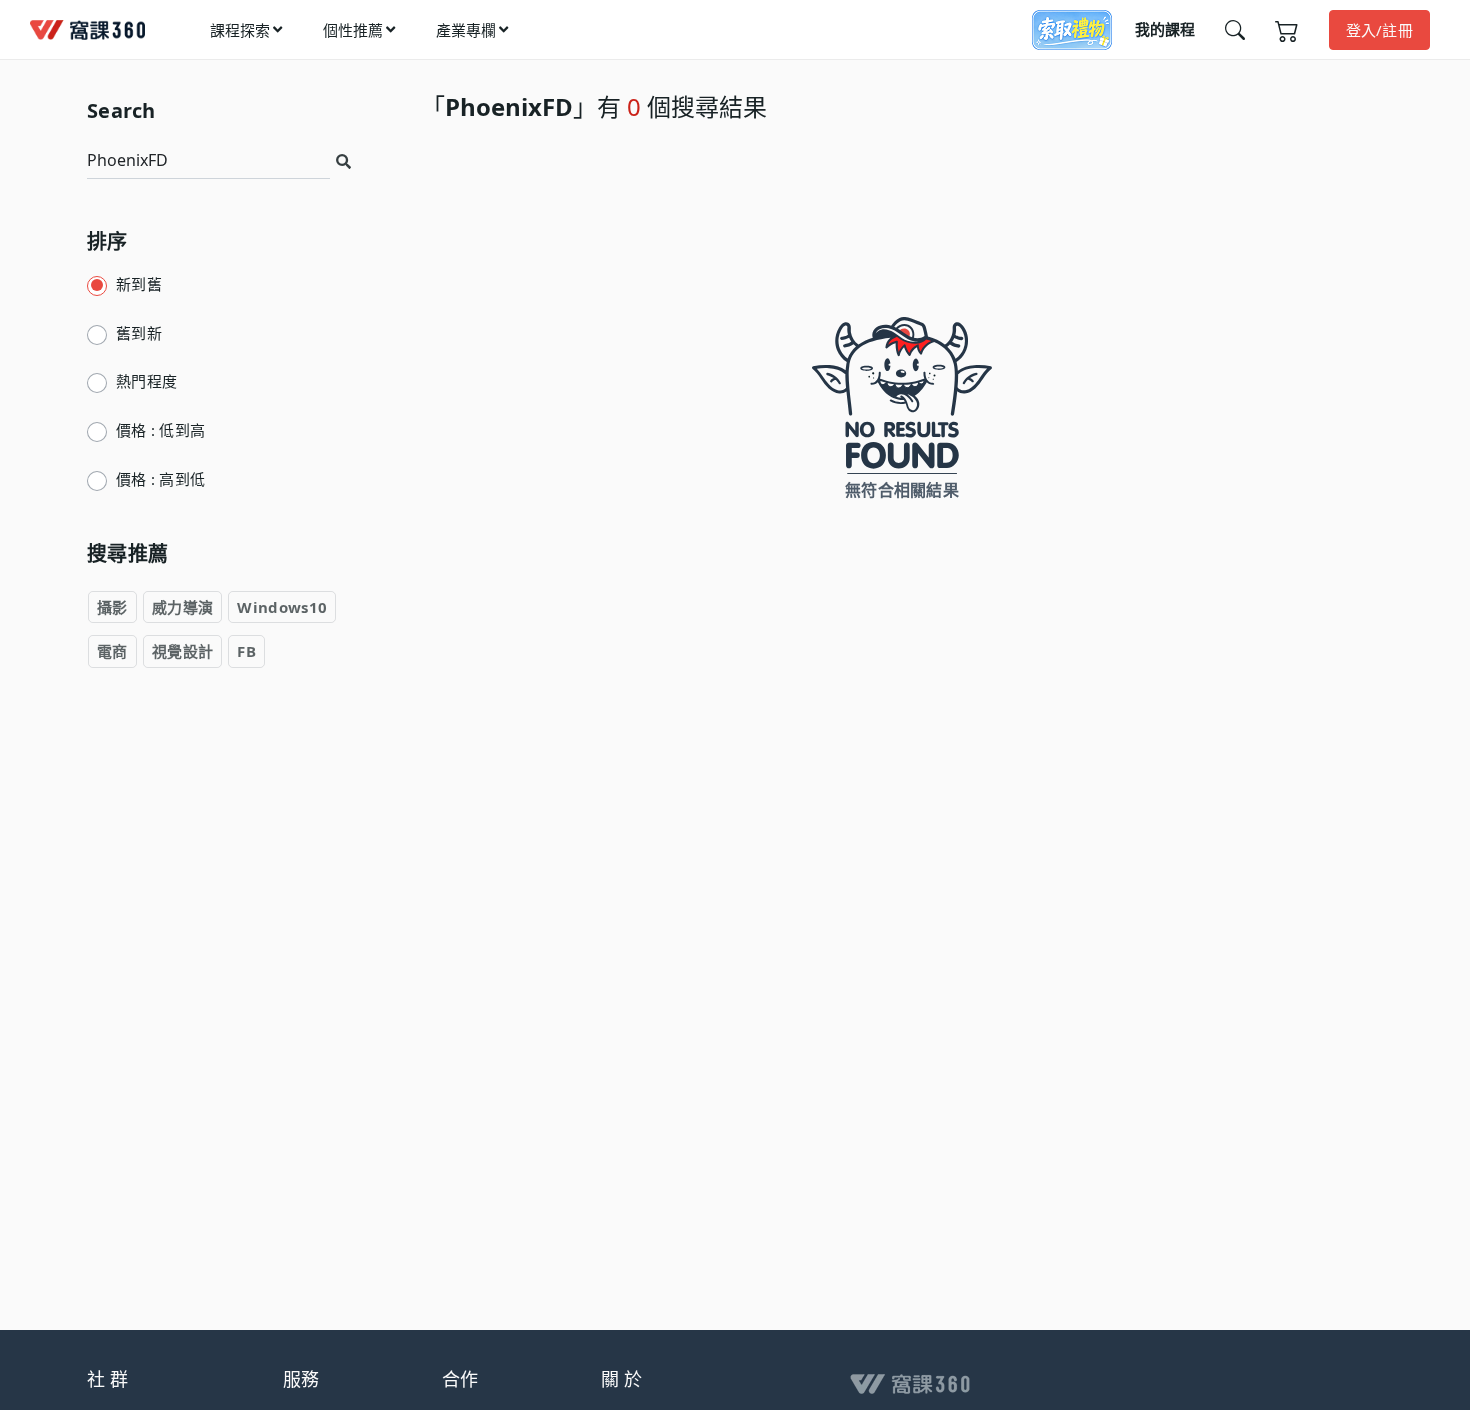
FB (246, 651)
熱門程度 (146, 381)
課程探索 (240, 30)
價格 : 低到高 (160, 430)
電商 (112, 651)
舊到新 (139, 333)
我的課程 (1165, 29)
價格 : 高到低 (160, 478)
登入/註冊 (1380, 30)
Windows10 (282, 606)
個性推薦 (353, 30)
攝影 (112, 606)
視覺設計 (182, 651)
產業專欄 (466, 30)
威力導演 (182, 606)
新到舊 (139, 284)
